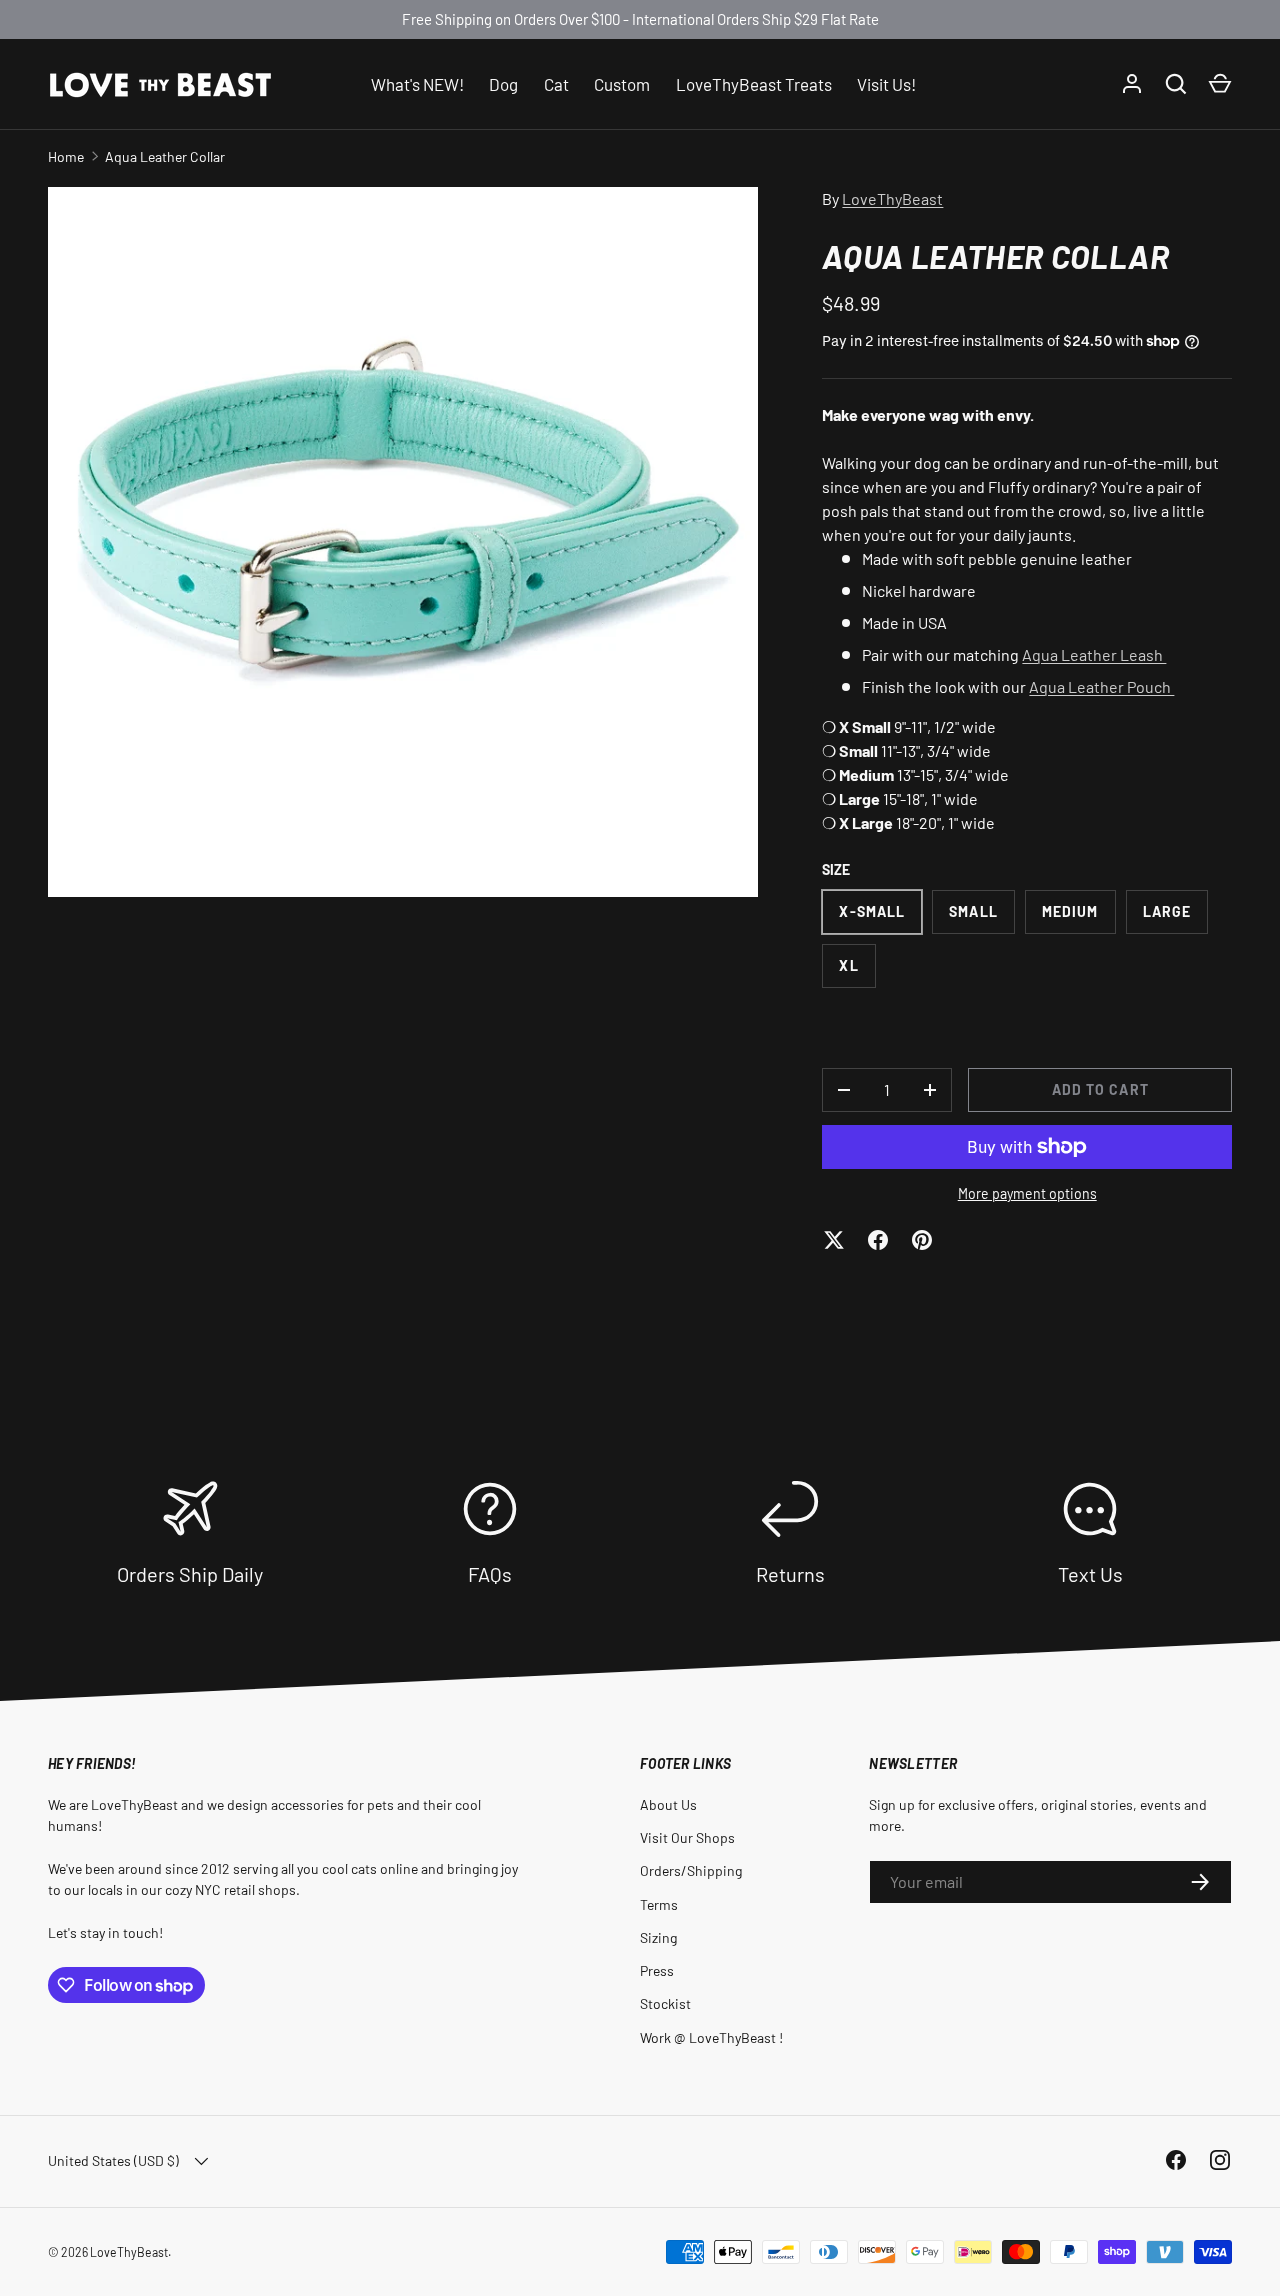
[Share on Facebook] (878, 1240)
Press (657, 1970)
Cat (556, 83)
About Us (668, 1804)
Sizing (658, 1937)
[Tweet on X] (834, 1240)
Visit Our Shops (687, 1837)
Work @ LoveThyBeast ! (711, 2037)
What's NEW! (417, 83)
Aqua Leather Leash (1094, 654)
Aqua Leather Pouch (1101, 686)
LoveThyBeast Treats (754, 83)
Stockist (665, 2003)
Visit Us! (886, 83)
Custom (622, 83)
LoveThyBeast (892, 198)
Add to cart (1100, 1089)
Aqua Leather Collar (165, 156)
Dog (503, 83)
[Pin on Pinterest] (922, 1240)
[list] (403, 542)
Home (66, 156)
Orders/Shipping (691, 1870)
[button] (1220, 84)
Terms (659, 1904)
